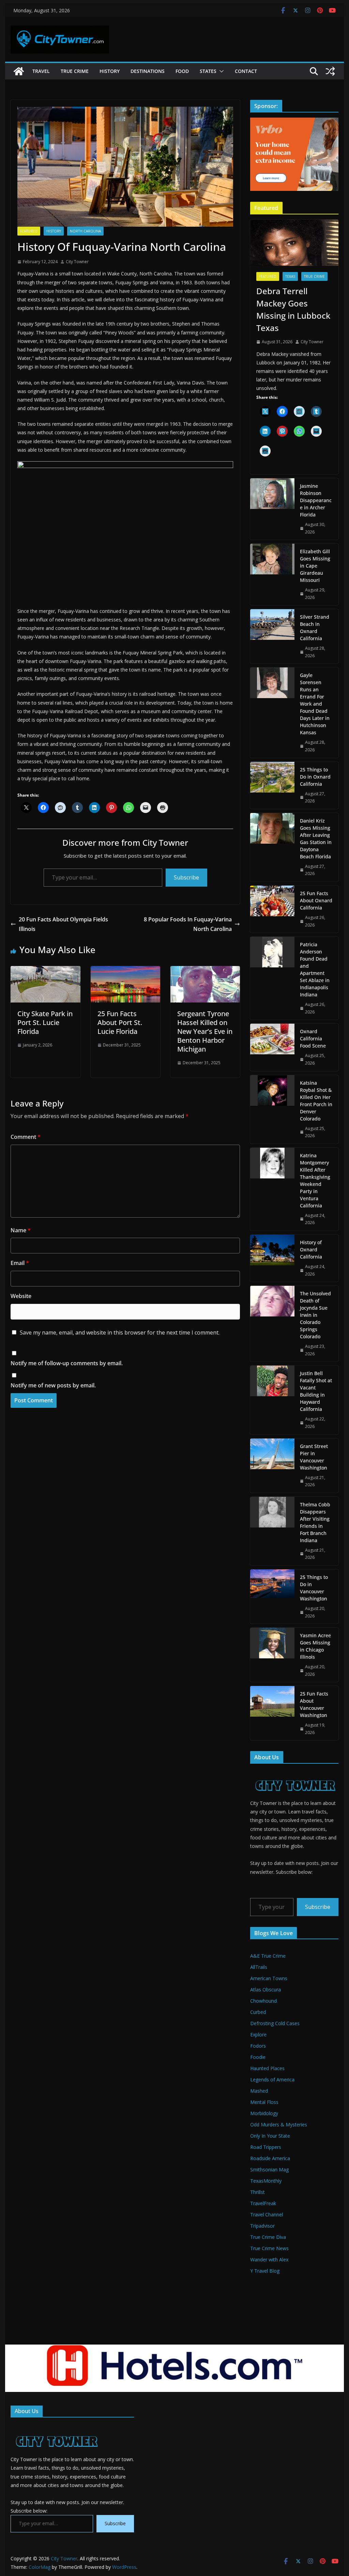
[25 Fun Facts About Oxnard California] (272, 909)
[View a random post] (330, 71)
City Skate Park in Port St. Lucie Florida (45, 1022)
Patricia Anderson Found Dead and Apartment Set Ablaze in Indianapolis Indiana (315, 969)
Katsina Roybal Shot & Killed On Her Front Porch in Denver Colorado (316, 1101)
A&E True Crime (268, 1956)
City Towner (77, 262)
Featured (29, 231)
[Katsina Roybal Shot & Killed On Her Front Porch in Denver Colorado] (272, 1109)
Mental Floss (264, 2102)
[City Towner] (19, 71)
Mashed (259, 2091)
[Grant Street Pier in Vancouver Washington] (272, 1466)
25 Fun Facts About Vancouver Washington (314, 1704)
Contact (246, 71)
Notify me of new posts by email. (53, 1385)
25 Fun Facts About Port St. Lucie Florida (120, 1022)
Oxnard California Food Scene (313, 1038)
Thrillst (257, 2192)
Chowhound (263, 2001)
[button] (220, 71)
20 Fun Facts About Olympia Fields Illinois (63, 924)
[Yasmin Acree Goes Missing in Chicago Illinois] (272, 1655)
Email (20, 1263)
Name (21, 1230)
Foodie (258, 2057)
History (110, 71)
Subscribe (186, 877)
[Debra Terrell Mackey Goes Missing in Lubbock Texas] (294, 243)
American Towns (269, 1978)
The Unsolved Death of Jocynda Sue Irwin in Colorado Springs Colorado (315, 1315)
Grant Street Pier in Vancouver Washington (314, 1457)
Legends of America (272, 2080)
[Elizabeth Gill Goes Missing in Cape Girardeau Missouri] (272, 574)
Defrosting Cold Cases (275, 2023)
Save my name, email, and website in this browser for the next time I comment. (120, 1332)
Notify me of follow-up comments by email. (67, 1363)
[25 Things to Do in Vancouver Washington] (272, 1596)
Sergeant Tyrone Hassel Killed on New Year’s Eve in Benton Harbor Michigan (205, 1031)
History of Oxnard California (311, 1249)
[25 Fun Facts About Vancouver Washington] (272, 1713)
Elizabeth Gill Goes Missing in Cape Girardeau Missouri (315, 566)
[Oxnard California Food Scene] (272, 1047)
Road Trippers (266, 2147)
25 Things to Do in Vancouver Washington (314, 1588)
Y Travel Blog (265, 2271)
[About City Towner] (294, 1773)
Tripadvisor (262, 2226)
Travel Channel (267, 2215)
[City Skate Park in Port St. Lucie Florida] (45, 971)
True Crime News (269, 2248)
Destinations (148, 71)
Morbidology (264, 2113)
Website (21, 1296)
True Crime (75, 71)
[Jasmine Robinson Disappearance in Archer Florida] (272, 509)
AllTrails (259, 1967)
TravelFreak (263, 2203)
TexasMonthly (266, 2181)
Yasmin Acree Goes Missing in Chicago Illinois (315, 1646)
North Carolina (85, 231)
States (208, 71)
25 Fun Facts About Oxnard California (316, 900)
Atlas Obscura (265, 1990)
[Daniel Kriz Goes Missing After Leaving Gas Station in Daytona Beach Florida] (272, 847)
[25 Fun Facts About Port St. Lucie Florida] (125, 971)
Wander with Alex (269, 2259)
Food (182, 71)
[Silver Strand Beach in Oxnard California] (272, 636)
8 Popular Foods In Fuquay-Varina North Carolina (188, 924)
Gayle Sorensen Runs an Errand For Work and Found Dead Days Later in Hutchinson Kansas (315, 704)
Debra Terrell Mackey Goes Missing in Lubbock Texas (293, 309)
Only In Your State (270, 2136)
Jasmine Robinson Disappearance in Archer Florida (316, 500)
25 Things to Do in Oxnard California (315, 777)
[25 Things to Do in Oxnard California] (272, 785)
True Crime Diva (268, 2237)
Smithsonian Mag (269, 2170)
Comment (26, 1137)
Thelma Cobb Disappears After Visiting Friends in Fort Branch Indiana (315, 1522)
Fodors (258, 2046)
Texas (290, 276)
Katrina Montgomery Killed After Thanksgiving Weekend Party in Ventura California (315, 1180)
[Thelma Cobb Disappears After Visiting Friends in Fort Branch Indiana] (272, 1531)
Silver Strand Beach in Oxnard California (315, 628)
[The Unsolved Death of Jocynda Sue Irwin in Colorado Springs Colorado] (272, 1324)
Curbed (258, 2012)
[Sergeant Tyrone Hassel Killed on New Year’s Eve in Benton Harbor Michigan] (205, 971)
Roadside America (270, 2158)
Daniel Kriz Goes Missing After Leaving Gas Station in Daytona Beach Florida (316, 839)
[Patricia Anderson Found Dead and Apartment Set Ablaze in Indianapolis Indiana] (272, 978)
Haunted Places (267, 2068)
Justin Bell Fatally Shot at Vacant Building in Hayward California (316, 1391)
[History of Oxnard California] (272, 1258)
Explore (258, 2035)
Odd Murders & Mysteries (279, 2125)
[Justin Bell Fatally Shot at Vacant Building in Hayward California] (272, 1400)
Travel (41, 71)
